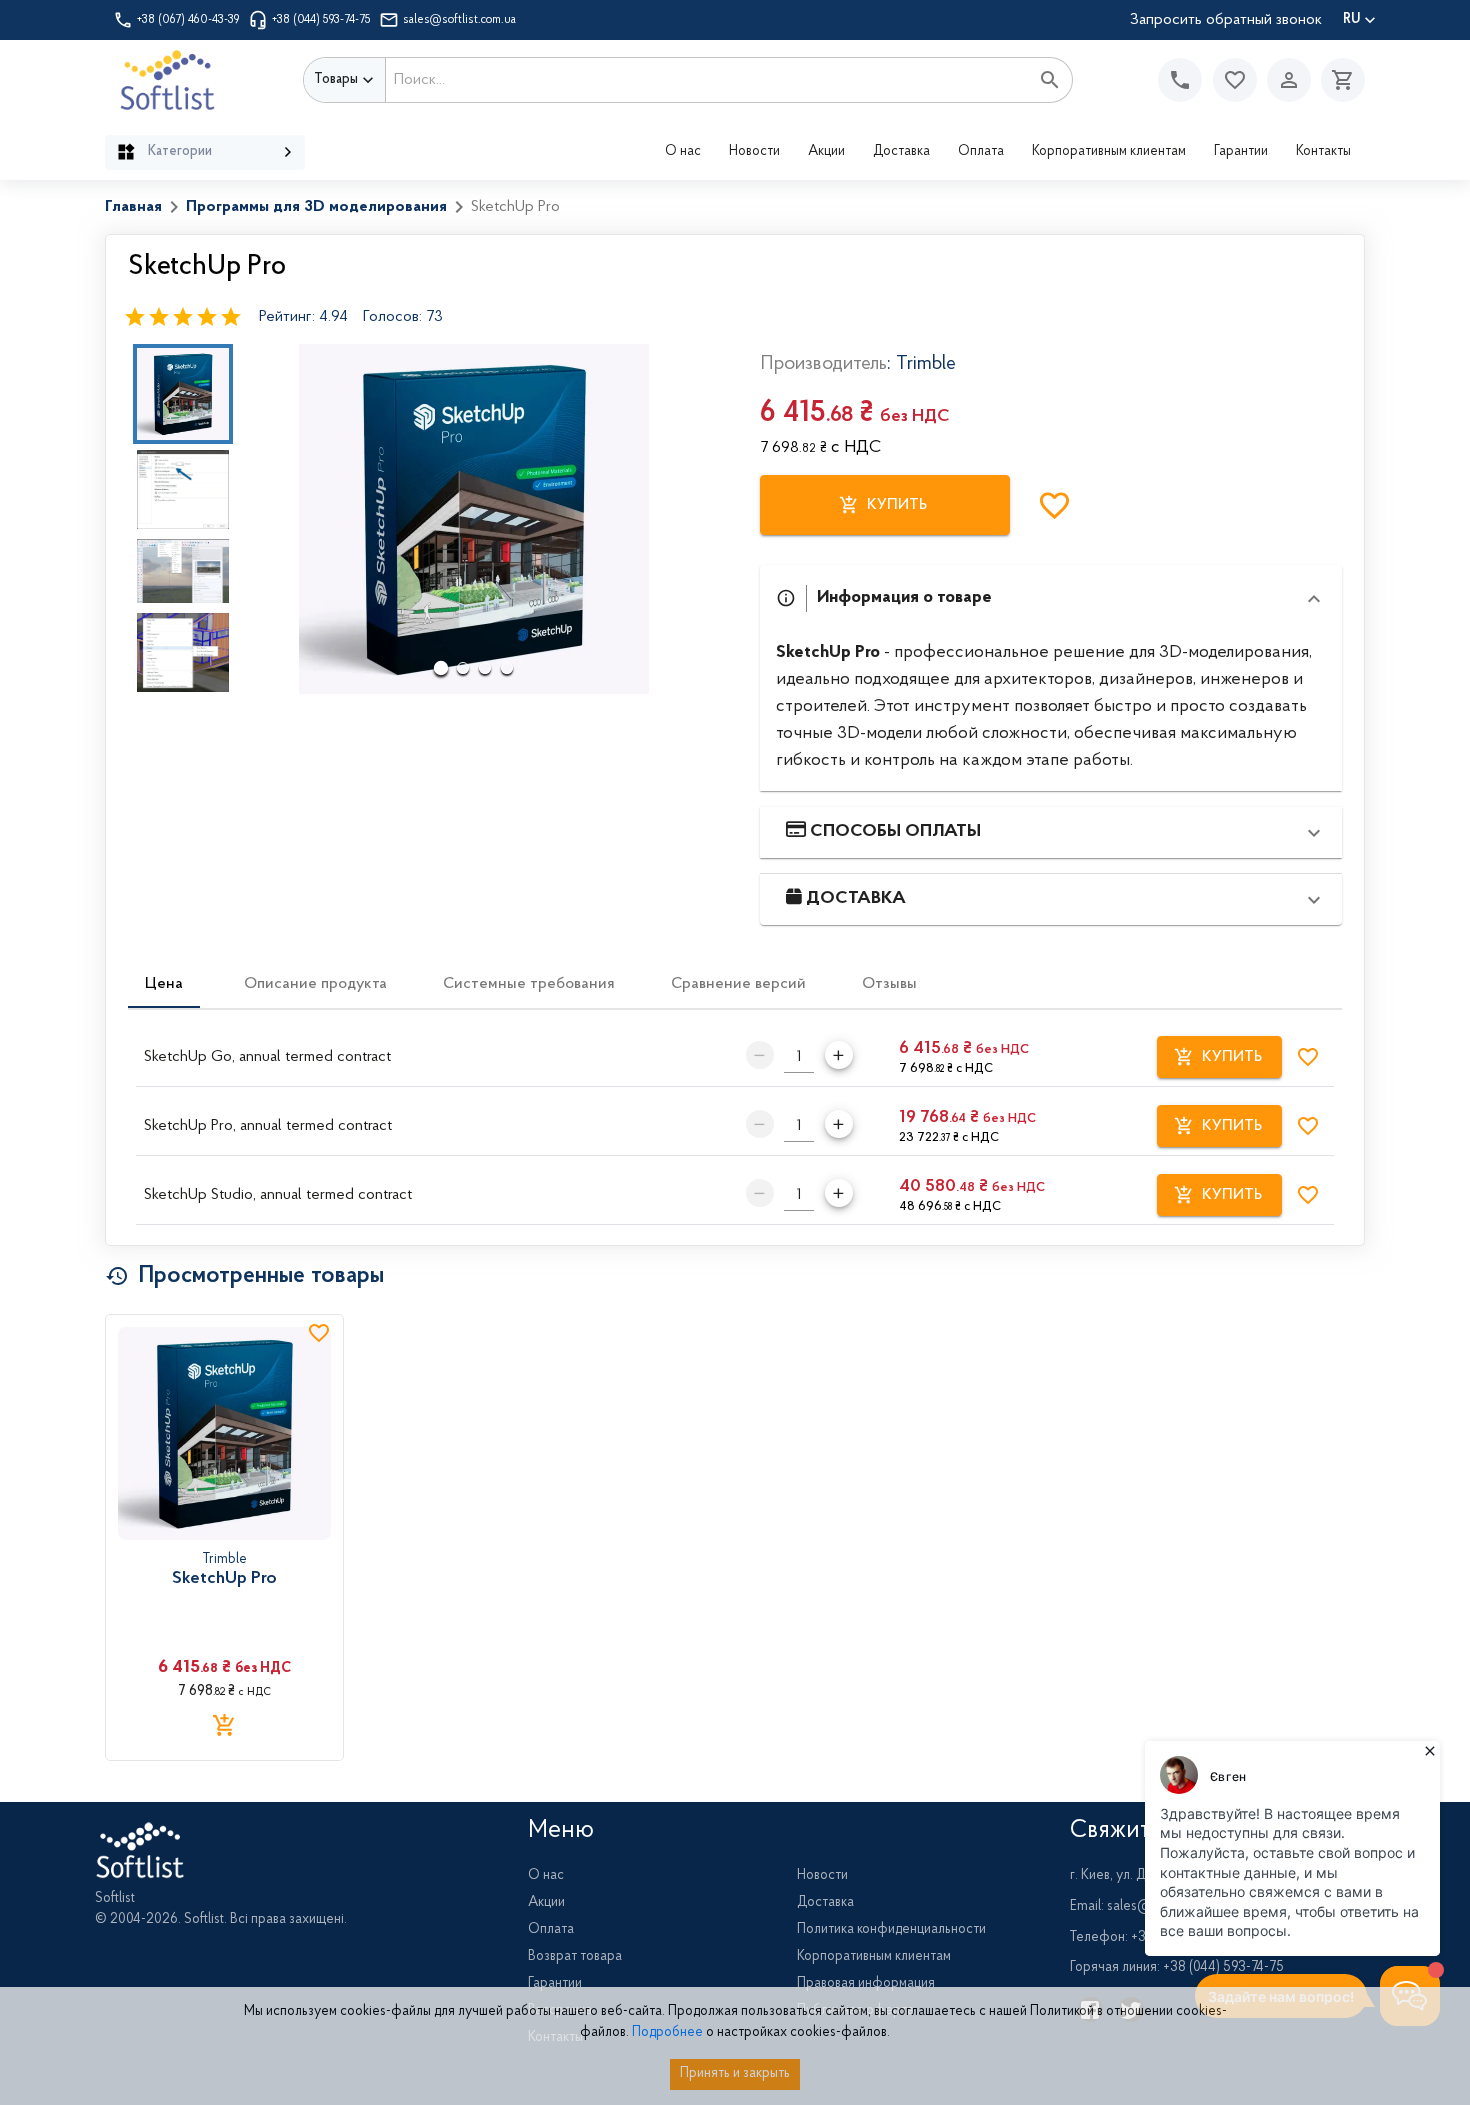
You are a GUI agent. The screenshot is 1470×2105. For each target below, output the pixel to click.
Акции (826, 152)
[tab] (164, 984)
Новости (754, 152)
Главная (133, 207)
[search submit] (1050, 80)
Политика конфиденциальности (891, 1930)
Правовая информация (866, 1984)
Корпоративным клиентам (1109, 152)
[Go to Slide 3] (183, 571)
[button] (1235, 80)
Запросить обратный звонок (1226, 20)
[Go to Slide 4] (183, 652)
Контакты (1323, 152)
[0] (1338, 80)
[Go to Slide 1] (183, 394)
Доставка (901, 152)
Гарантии (1241, 152)
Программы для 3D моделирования (316, 207)
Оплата (981, 152)
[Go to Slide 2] (183, 489)
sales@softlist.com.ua (459, 20)
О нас (683, 152)
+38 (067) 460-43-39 (188, 20)
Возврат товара (575, 1957)
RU (1351, 20)
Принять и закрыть (735, 2074)
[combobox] (707, 80)
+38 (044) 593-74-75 (321, 20)
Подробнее (667, 2033)
